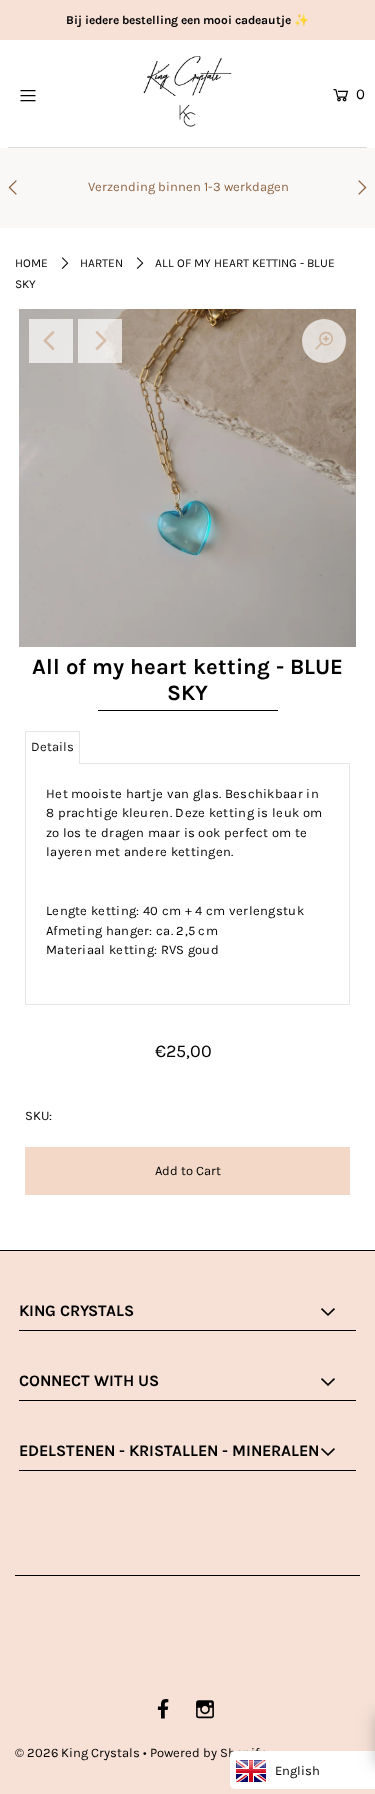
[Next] (100, 341)
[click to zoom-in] (324, 341)
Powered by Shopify (207, 1752)
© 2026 (77, 1752)
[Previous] (51, 341)
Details (52, 746)
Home (31, 263)
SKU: (38, 1115)
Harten (101, 263)
